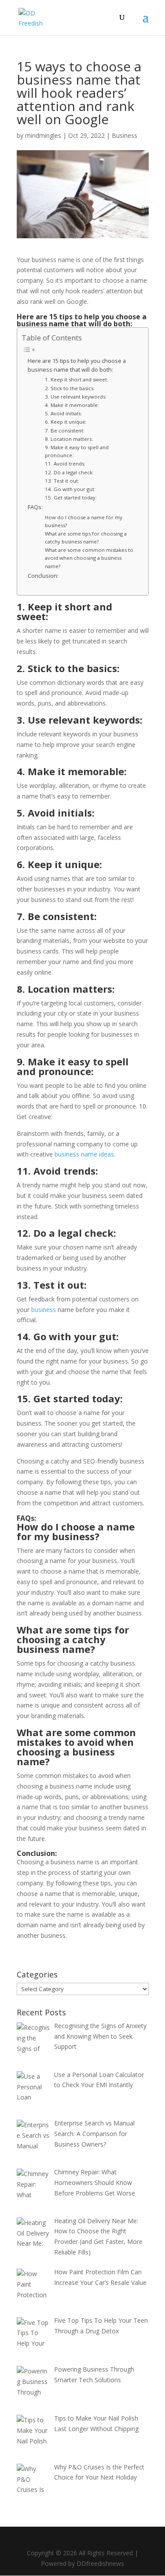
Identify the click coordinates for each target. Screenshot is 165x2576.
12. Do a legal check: (70, 472)
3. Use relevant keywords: (76, 397)
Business (125, 135)
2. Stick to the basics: (70, 388)
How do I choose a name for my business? (84, 521)
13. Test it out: (63, 481)
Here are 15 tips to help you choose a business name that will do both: (77, 365)
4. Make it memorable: (73, 405)
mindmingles (43, 135)
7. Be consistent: (65, 431)
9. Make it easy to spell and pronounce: (77, 451)
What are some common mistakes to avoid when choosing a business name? (89, 558)
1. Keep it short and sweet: (77, 379)
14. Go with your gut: (71, 489)
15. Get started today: (71, 497)
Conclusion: (44, 576)
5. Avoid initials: (64, 413)
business (44, 1310)
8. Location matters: (70, 439)
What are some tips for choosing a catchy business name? (86, 538)
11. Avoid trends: (66, 464)
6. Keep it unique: (66, 422)
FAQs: (36, 507)
